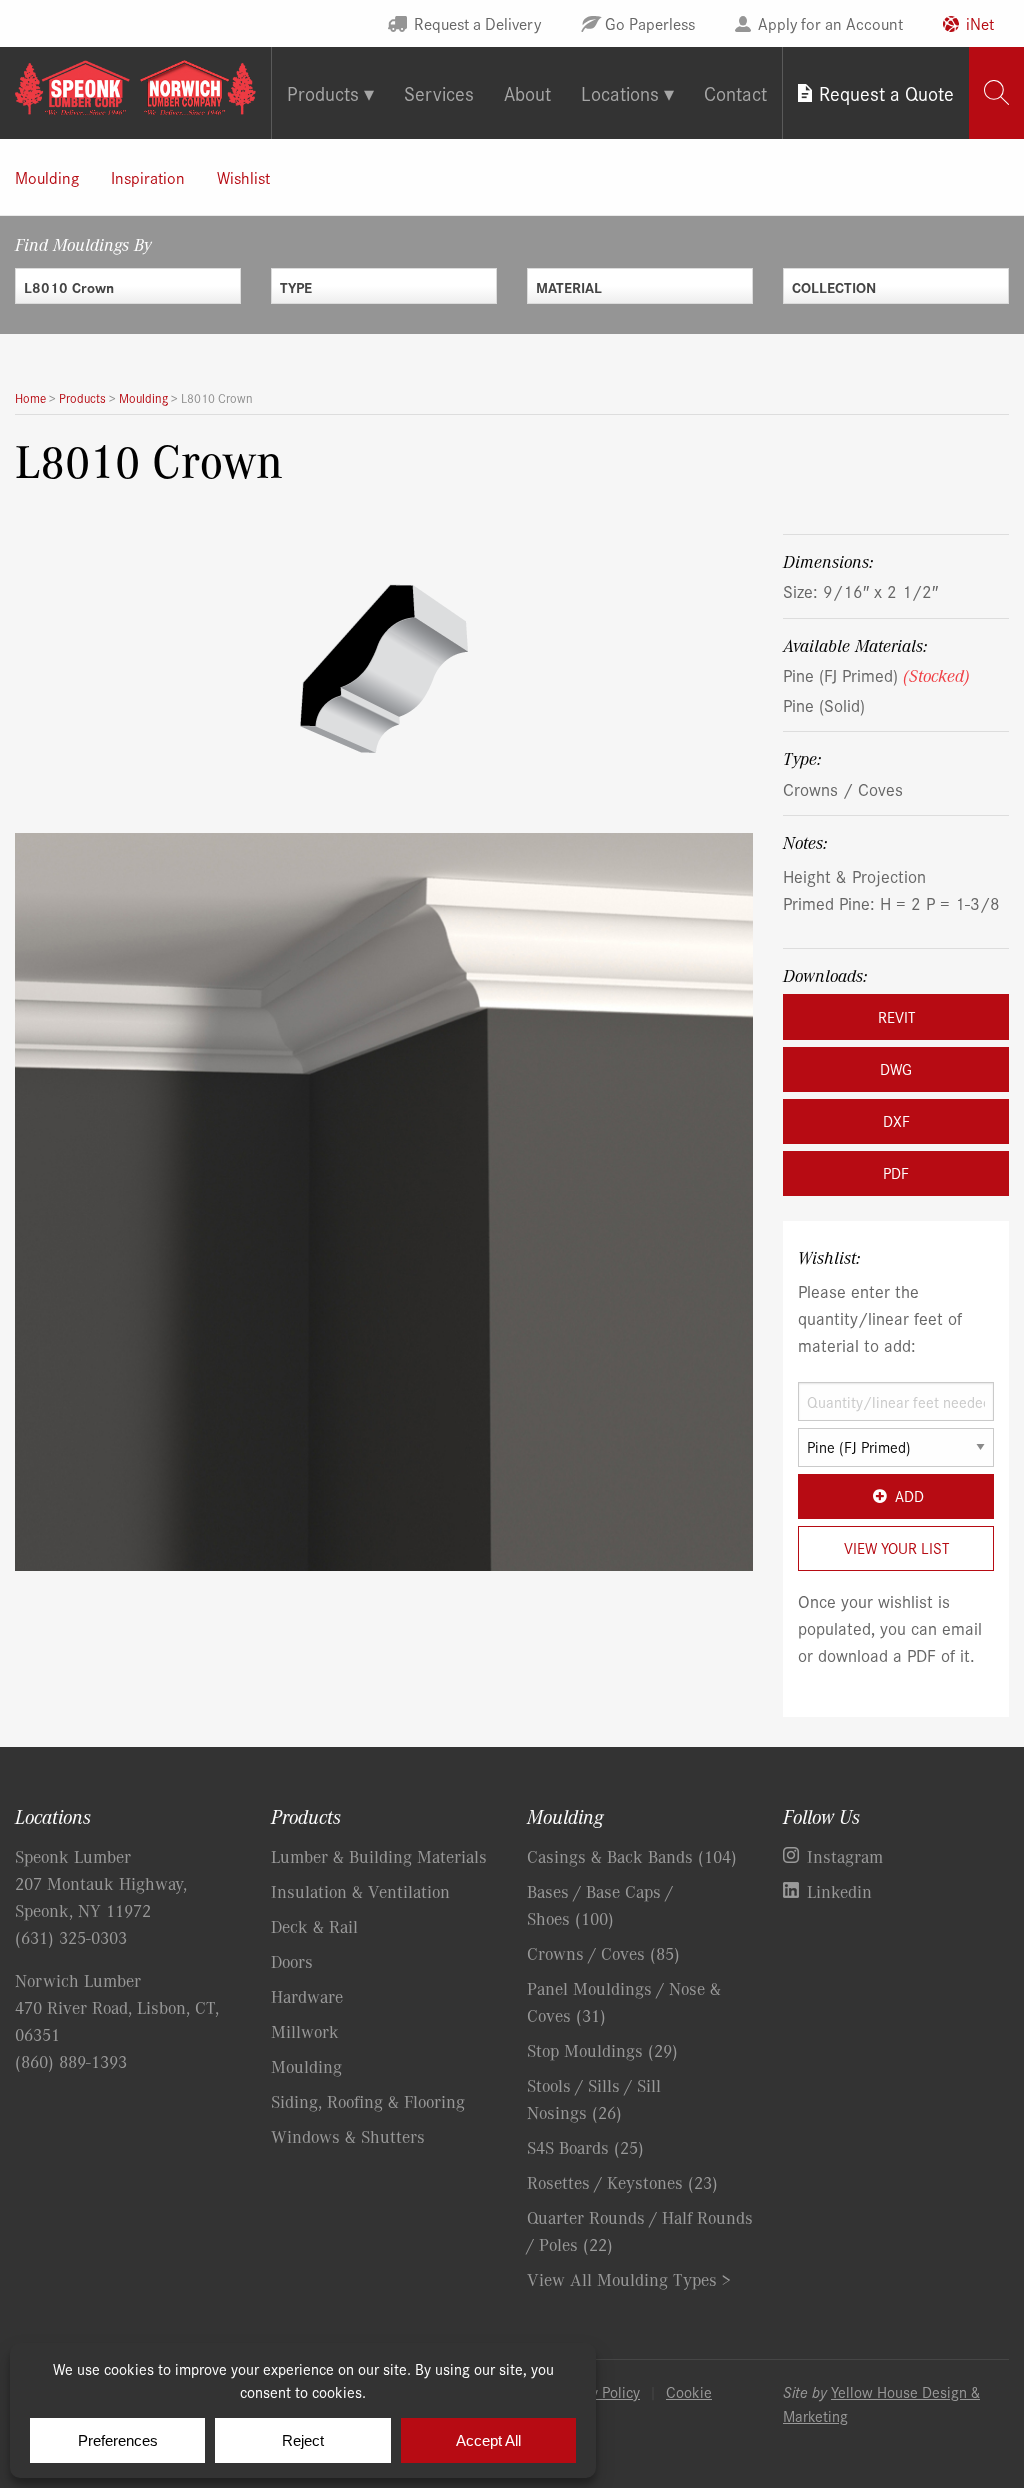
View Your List (896, 1547)
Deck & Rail (314, 1926)
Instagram (845, 1856)
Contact (735, 92)
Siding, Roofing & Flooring (368, 2101)
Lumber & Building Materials (379, 1856)
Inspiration (148, 177)
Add (909, 1495)
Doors (292, 1961)
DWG (896, 1068)
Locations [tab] (620, 92)
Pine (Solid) (824, 704)
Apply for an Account (830, 23)
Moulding (47, 177)
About (527, 92)
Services (439, 92)
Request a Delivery (477, 23)
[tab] (996, 92)
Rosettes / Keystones (622, 2182)
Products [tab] (323, 92)
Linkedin (839, 1891)
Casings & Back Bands (632, 1856)
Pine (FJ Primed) (876, 674)
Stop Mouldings (602, 2050)
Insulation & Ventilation (360, 1891)
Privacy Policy (596, 2391)
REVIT (896, 1016)
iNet (980, 23)
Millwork (305, 2031)
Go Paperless (650, 23)
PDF (896, 1172)
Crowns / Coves (843, 788)
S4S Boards (585, 2147)
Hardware (307, 1996)
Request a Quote (886, 92)
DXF (896, 1120)
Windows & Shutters (348, 2136)
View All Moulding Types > (629, 2279)
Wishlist (243, 177)
